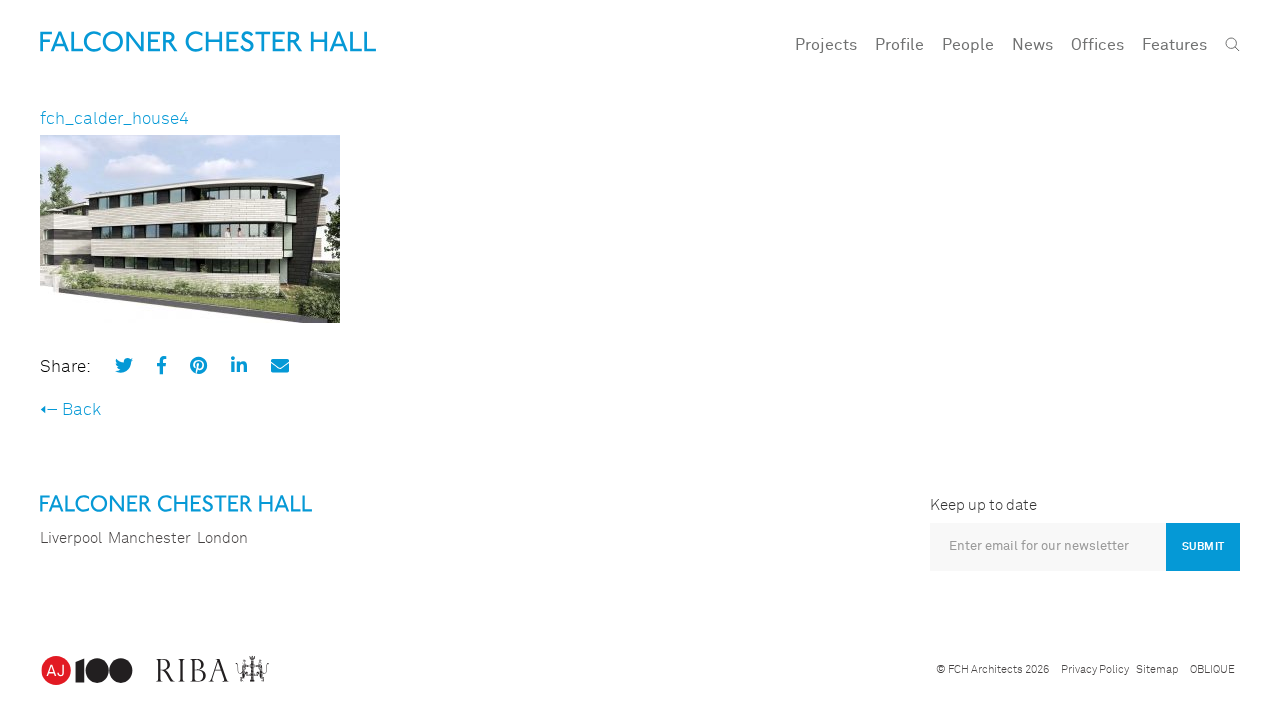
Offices (1097, 45)
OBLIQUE (1212, 669)
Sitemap (1157, 669)
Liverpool (71, 538)
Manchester (149, 538)
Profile (899, 45)
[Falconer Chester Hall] (208, 41)
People (968, 45)
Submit (1203, 546)
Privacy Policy (1095, 669)
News (1032, 45)
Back (81, 410)
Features (1174, 45)
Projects (826, 45)
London (222, 538)
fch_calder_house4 (114, 119)
